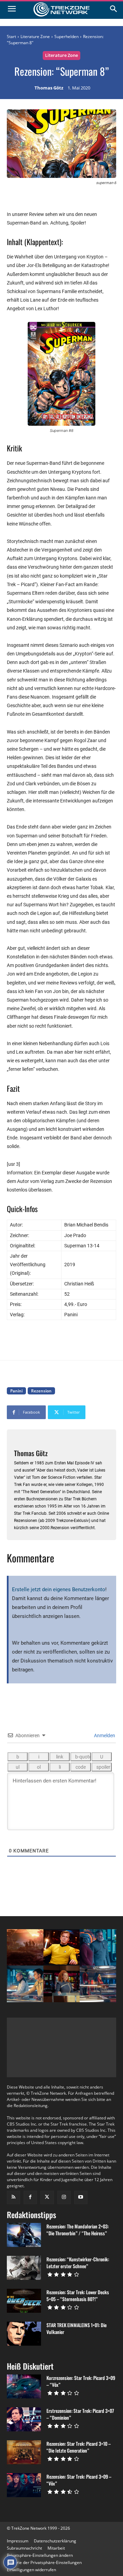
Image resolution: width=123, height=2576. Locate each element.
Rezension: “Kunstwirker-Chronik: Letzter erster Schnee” (78, 2263)
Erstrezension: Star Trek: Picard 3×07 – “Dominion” (80, 2414)
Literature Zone (35, 37)
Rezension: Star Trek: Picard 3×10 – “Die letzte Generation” (79, 2447)
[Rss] (13, 2197)
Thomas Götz (49, 88)
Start (11, 37)
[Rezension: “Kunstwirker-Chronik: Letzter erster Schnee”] (24, 2268)
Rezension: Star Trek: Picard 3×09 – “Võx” (79, 2480)
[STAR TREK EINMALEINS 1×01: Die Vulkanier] (24, 2334)
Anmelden (104, 1736)
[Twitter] (47, 2197)
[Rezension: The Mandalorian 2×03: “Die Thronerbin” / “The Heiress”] (24, 2235)
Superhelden (66, 37)
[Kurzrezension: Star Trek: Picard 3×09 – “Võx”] (24, 2386)
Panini (16, 1391)
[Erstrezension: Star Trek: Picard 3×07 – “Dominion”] (24, 2419)
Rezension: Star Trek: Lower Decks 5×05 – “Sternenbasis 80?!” (78, 2295)
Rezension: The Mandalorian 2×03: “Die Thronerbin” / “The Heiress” (78, 2230)
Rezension (41, 1391)
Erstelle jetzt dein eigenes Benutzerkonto (59, 1589)
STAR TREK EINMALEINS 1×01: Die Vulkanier (77, 2328)
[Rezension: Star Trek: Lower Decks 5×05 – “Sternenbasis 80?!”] (24, 2301)
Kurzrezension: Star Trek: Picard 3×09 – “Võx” (81, 2381)
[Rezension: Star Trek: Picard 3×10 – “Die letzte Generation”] (24, 2452)
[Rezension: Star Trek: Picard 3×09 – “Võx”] (24, 2485)
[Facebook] (30, 2197)
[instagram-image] (25, 1948)
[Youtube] (81, 2197)
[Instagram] (64, 2197)
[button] (40, 2555)
